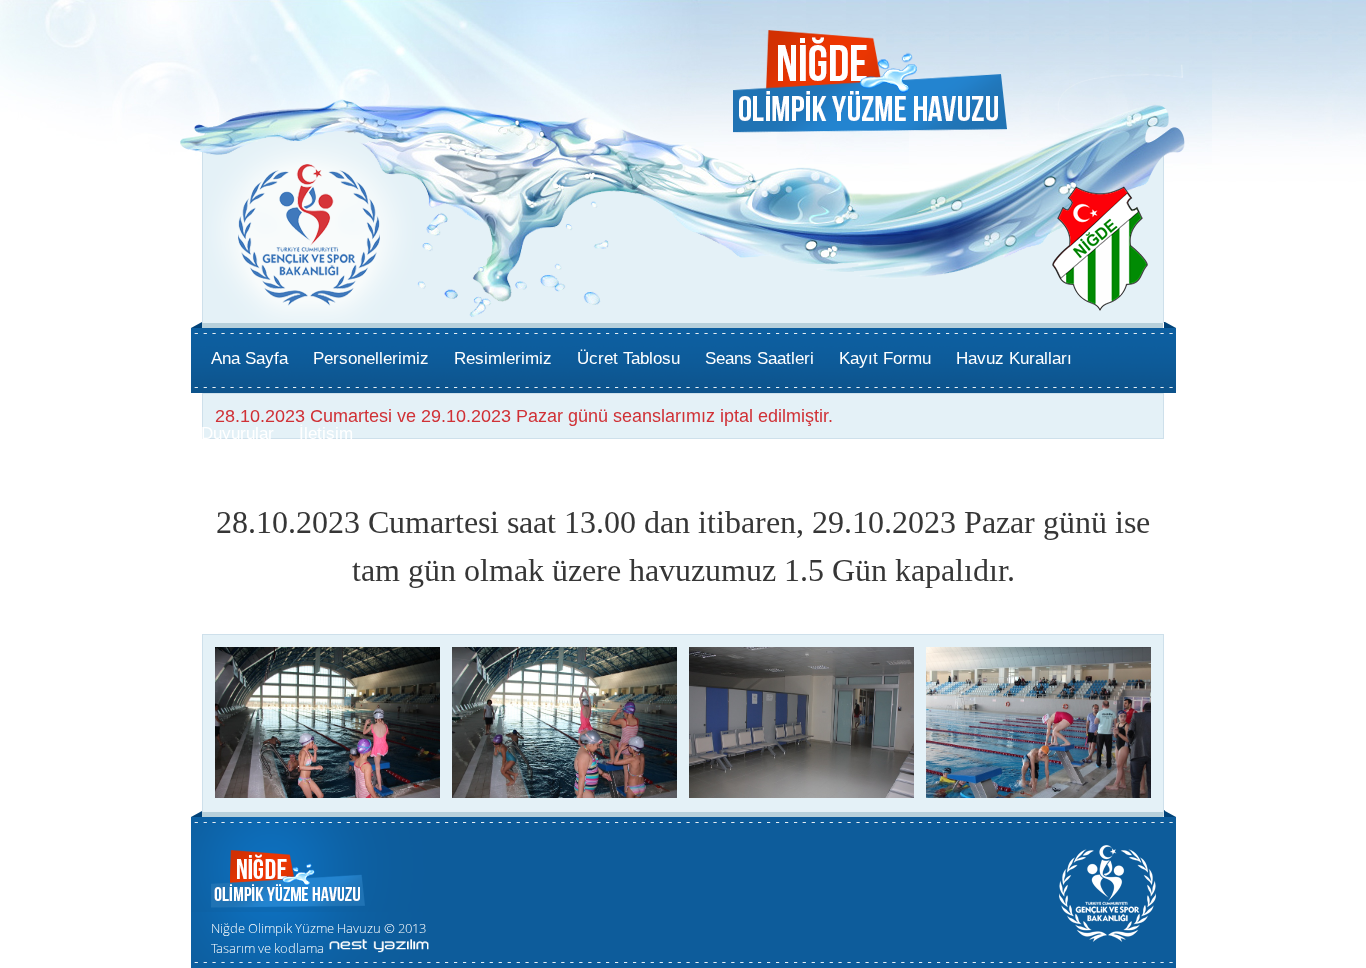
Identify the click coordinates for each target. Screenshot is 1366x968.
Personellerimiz (371, 358)
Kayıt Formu (885, 358)
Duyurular (237, 433)
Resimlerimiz (503, 358)
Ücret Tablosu (628, 358)
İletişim (326, 433)
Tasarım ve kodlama (267, 948)
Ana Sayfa (249, 358)
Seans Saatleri (759, 358)
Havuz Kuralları (1014, 358)
